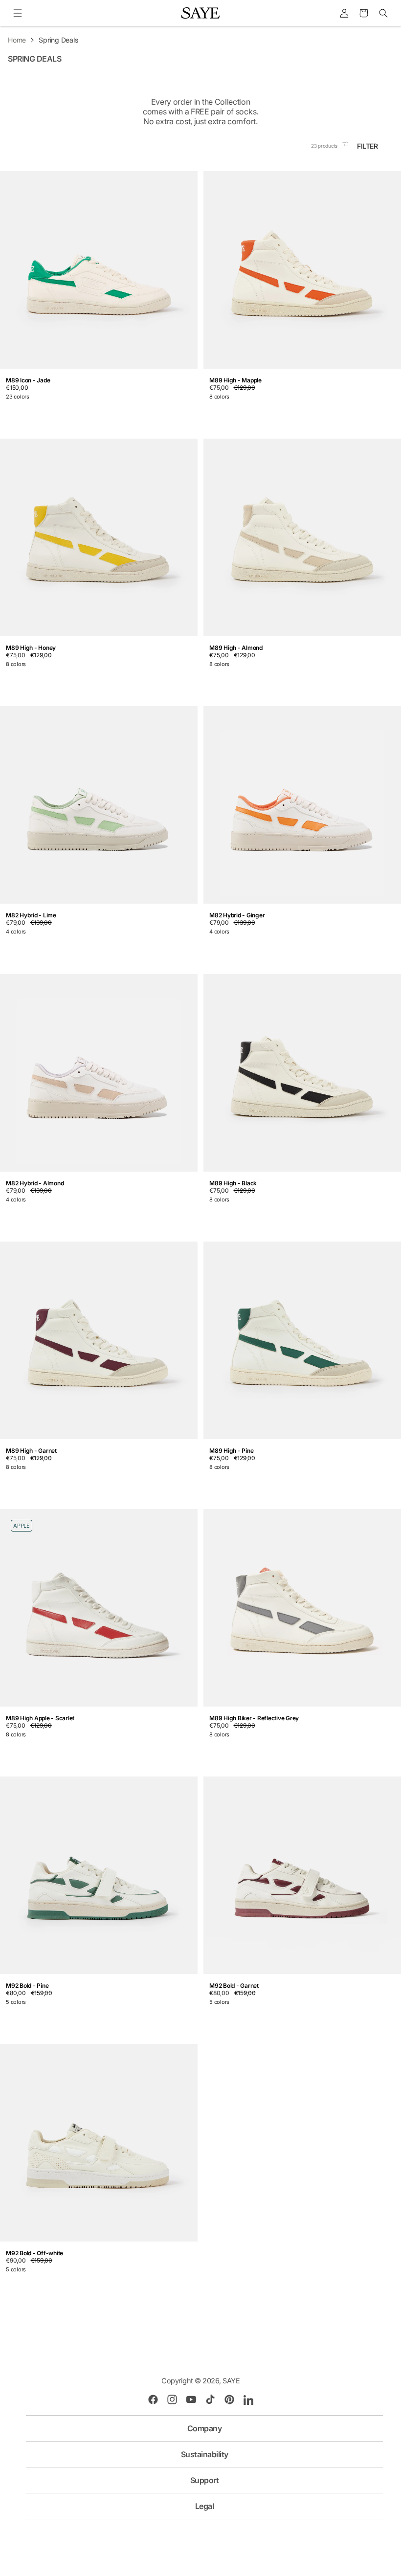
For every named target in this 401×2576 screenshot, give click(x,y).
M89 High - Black (233, 1183)
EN (197, 2528)
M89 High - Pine (231, 1451)
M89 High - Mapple (235, 380)
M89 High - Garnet (31, 1451)
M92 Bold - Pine (27, 1986)
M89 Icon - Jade (28, 380)
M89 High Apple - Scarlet (40, 1718)
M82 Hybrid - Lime (31, 915)
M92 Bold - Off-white (34, 2253)
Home (17, 40)
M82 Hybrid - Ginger (237, 915)
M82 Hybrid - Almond (35, 1183)
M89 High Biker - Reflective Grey (254, 1718)
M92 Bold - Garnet (234, 1986)
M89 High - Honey (31, 648)
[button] (17, 13)
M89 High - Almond (236, 648)
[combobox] (201, 2528)
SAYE (231, 2381)
